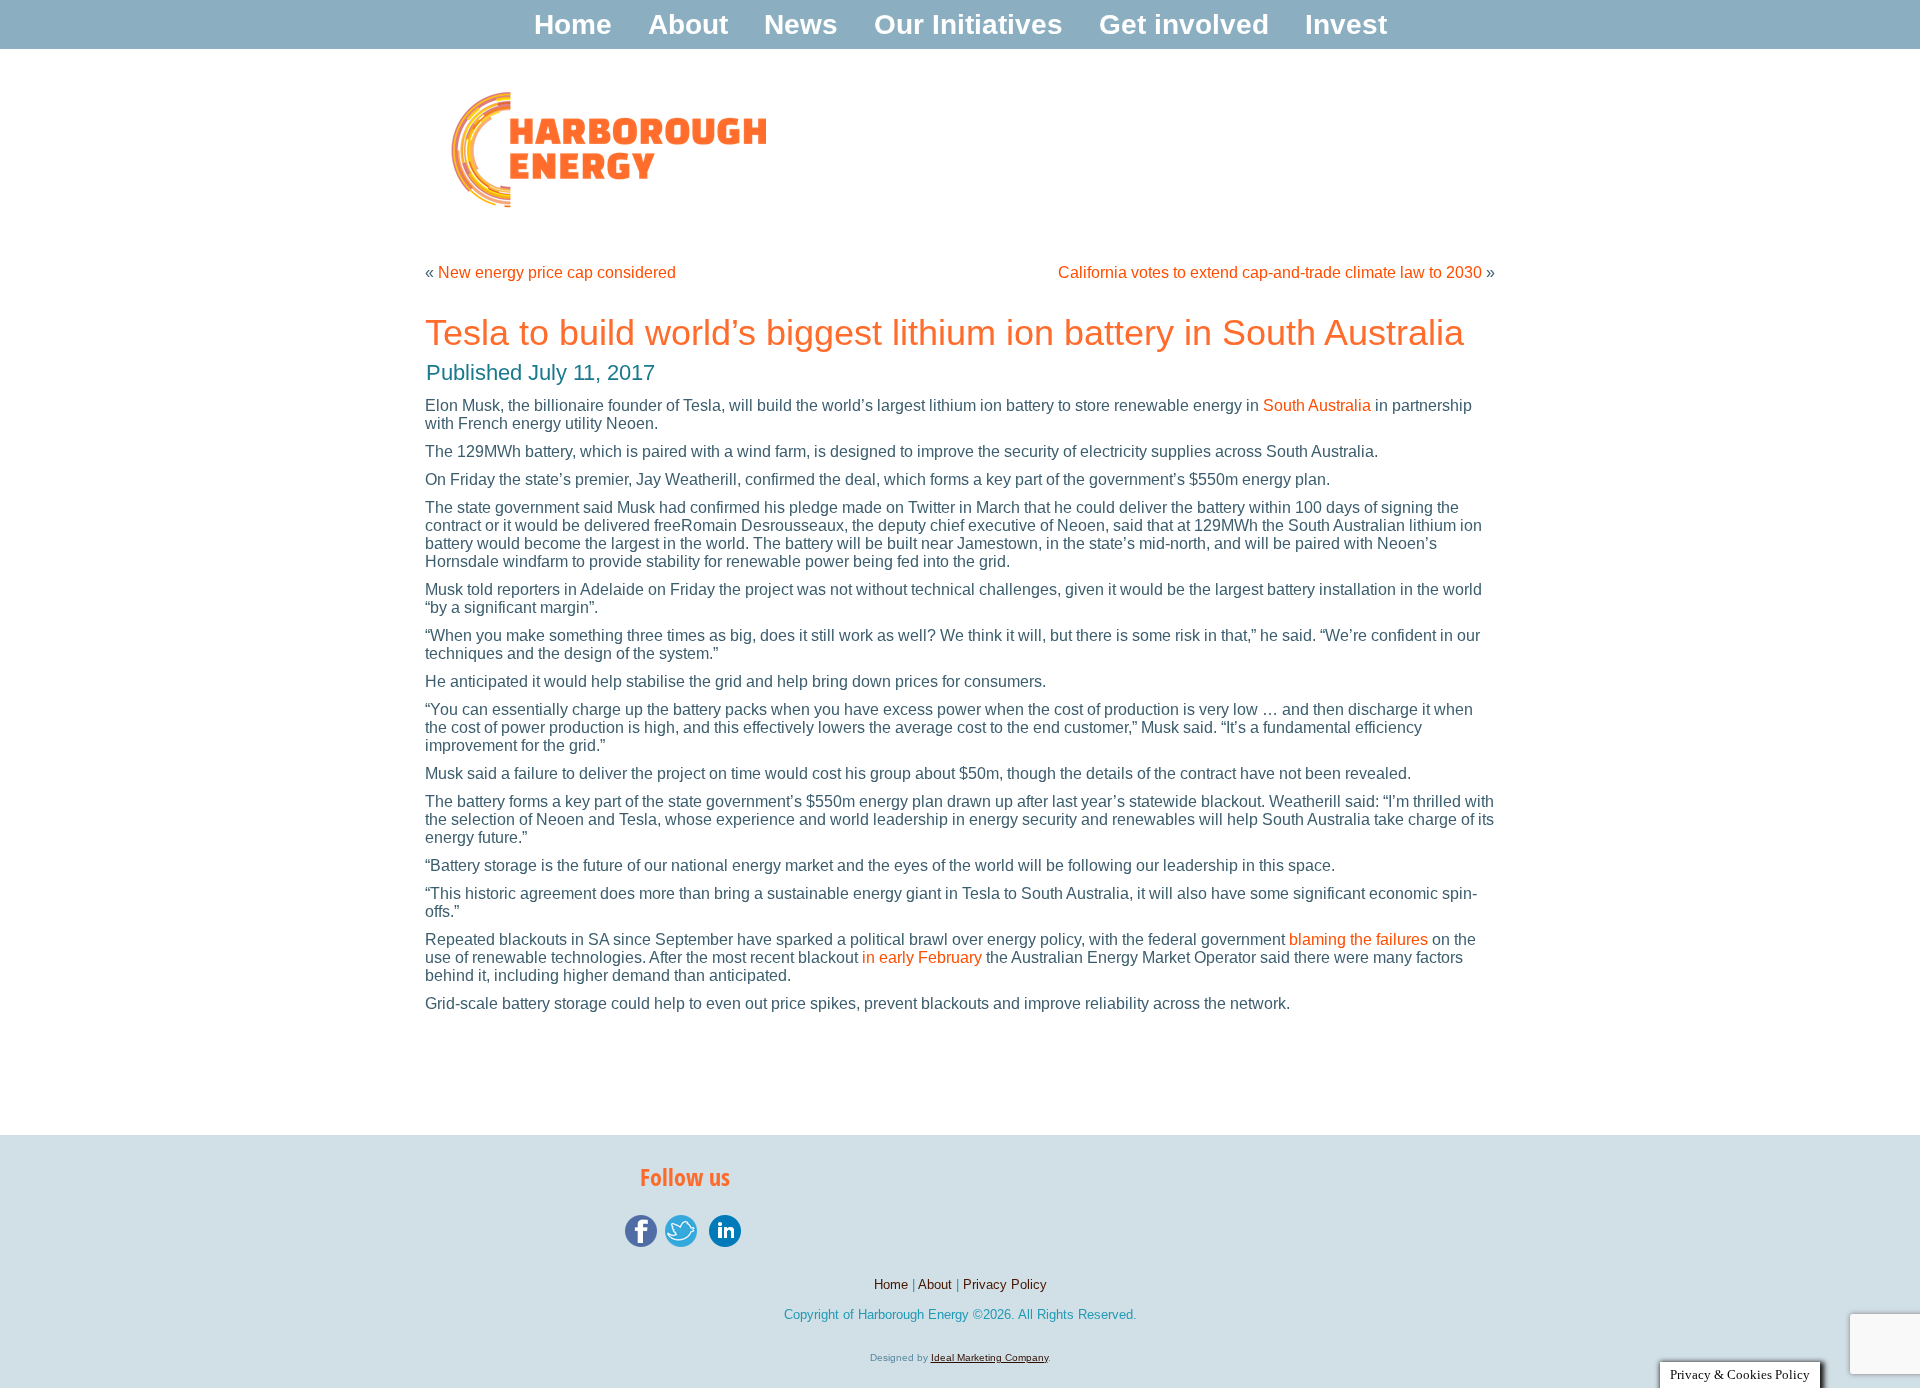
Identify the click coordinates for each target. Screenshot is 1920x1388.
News (801, 24)
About (688, 24)
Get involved (1184, 24)
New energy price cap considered (557, 272)
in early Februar (918, 957)
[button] (1384, 451)
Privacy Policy (1005, 1284)
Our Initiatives (968, 24)
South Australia (1317, 405)
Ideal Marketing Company (989, 1357)
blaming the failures (1358, 939)
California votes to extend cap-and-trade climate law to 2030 (1270, 272)
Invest (1346, 24)
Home (573, 24)
